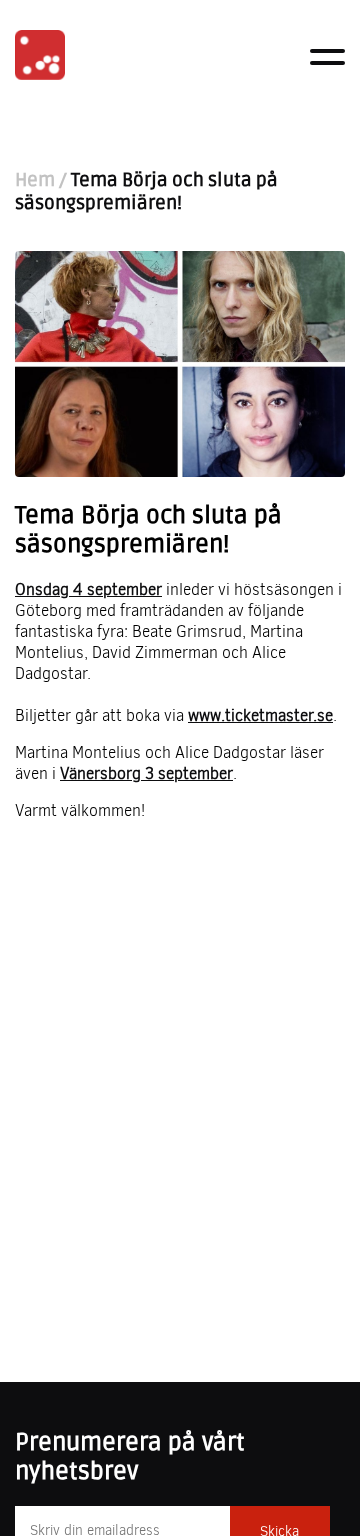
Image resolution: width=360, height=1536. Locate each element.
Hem (35, 180)
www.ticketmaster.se (260, 715)
